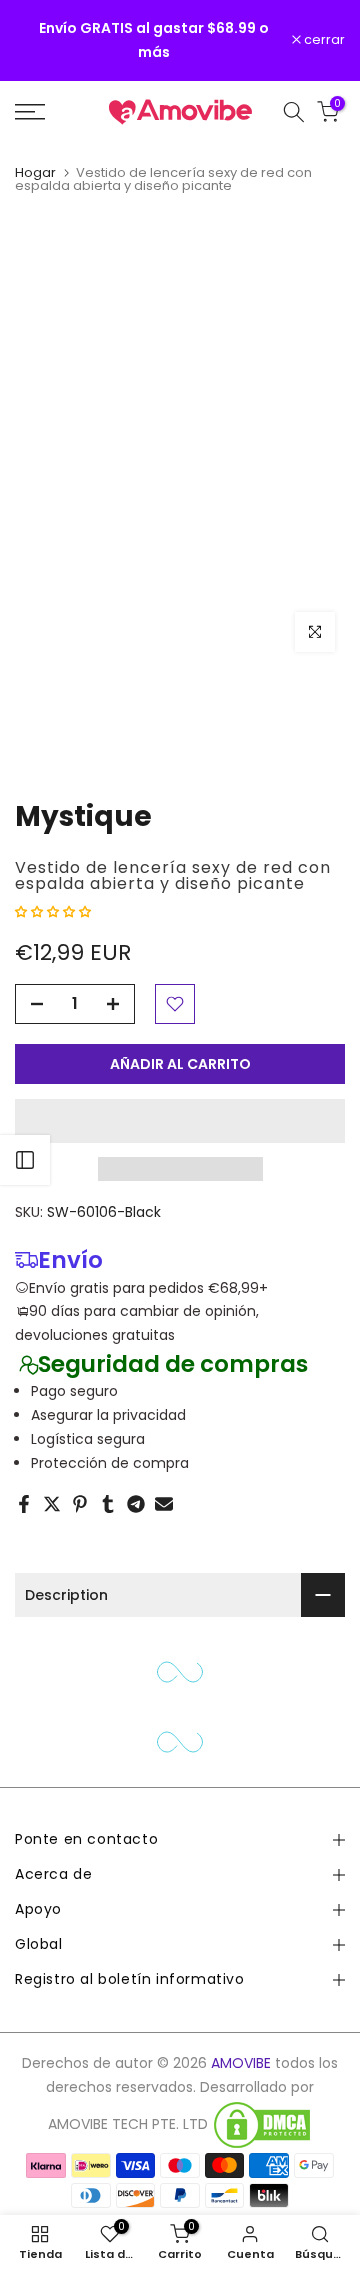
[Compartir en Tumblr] (108, 1504)
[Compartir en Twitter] (52, 1504)
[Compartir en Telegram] (136, 1504)
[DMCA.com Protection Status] (262, 2125)
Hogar (35, 172)
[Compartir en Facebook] (24, 1504)
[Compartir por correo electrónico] (164, 1504)
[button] (55, 911)
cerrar (323, 40)
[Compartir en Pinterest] (80, 1504)
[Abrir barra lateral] (25, 1160)
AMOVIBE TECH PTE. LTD (128, 2124)
